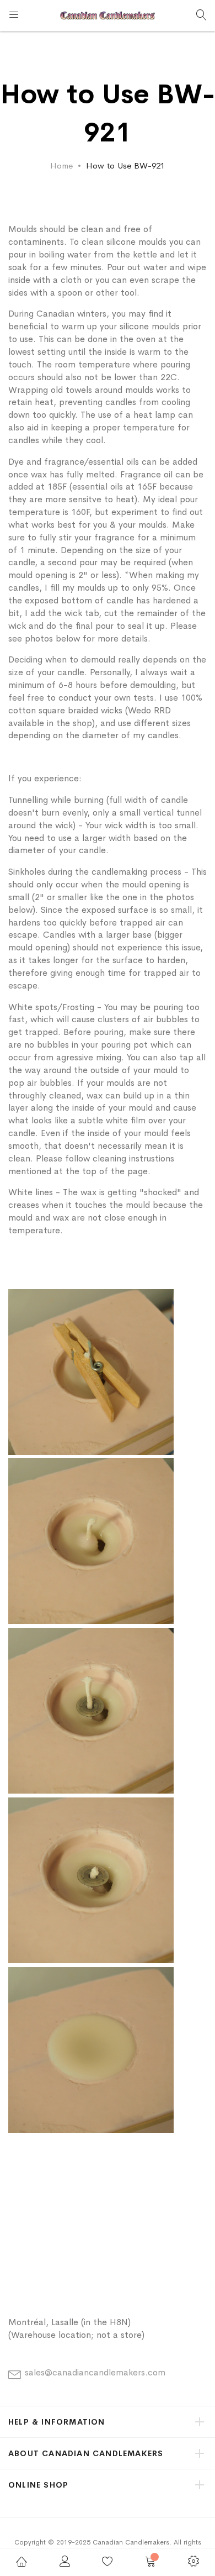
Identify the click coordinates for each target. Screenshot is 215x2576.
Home (61, 165)
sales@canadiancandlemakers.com (95, 2372)
